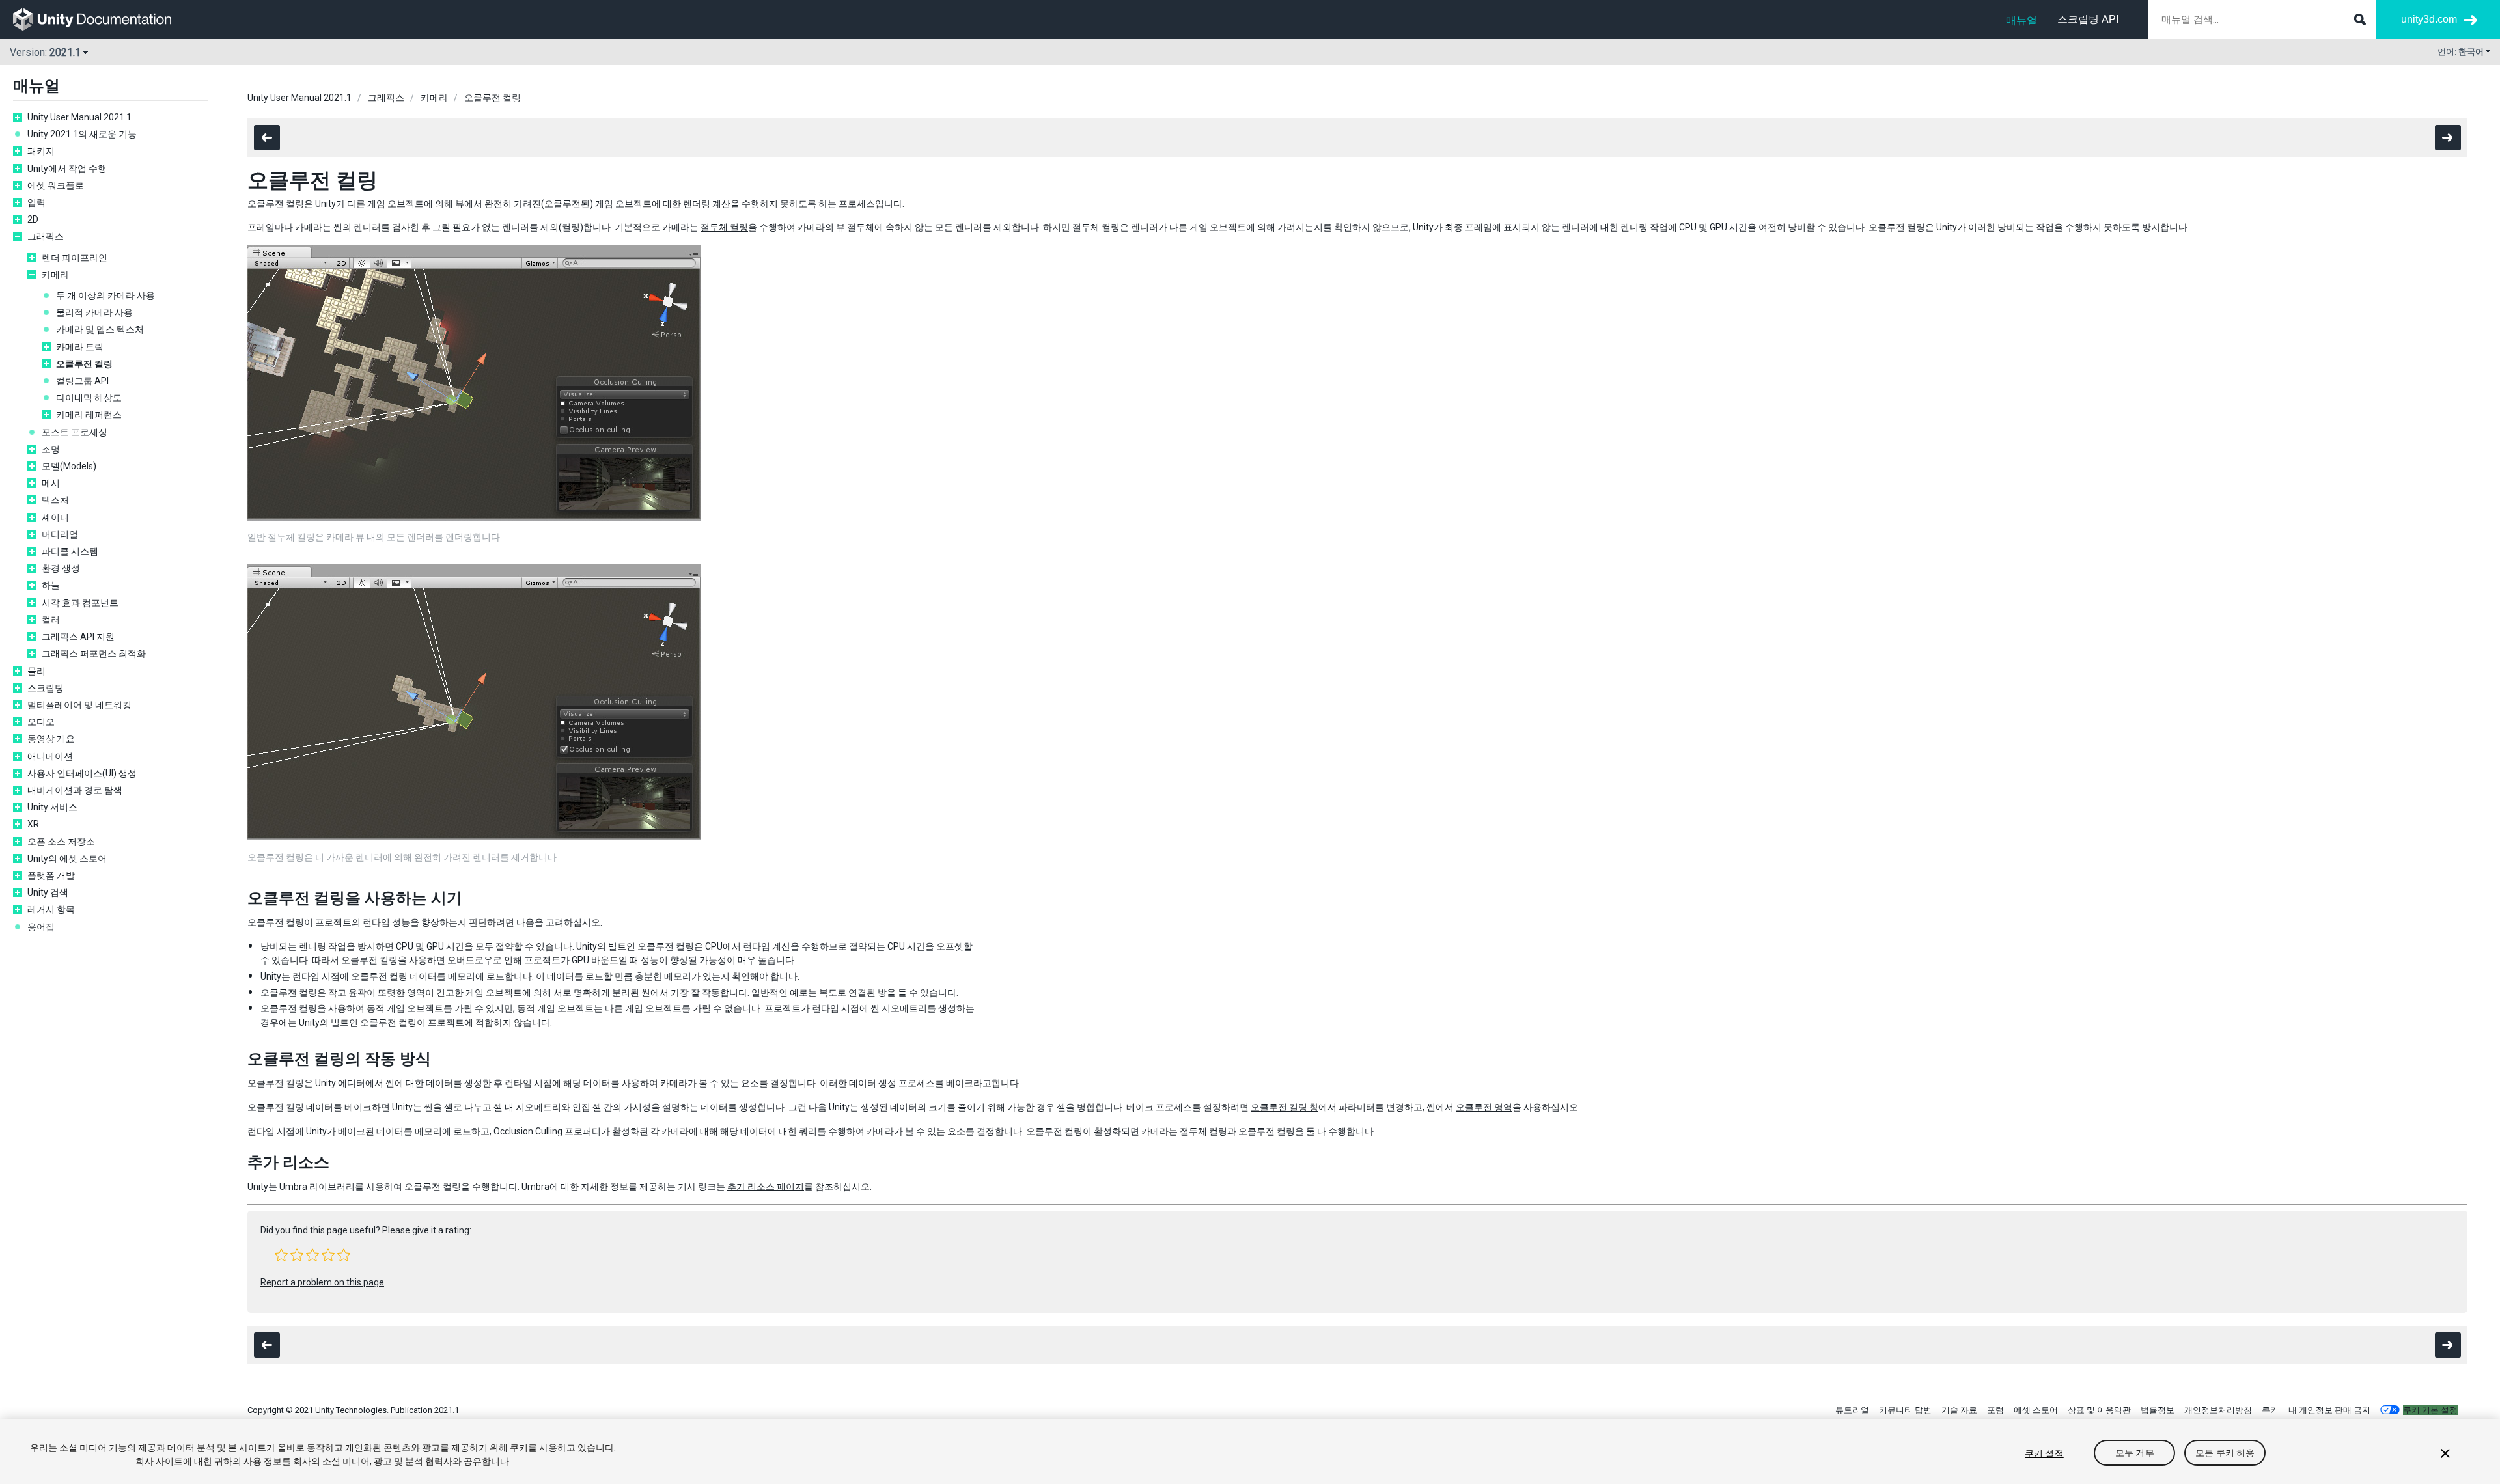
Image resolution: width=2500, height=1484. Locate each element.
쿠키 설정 (2044, 1453)
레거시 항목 (51, 909)
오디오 (41, 722)
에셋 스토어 (2036, 1410)
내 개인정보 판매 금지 (2329, 1410)
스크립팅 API (2088, 19)
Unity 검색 (48, 892)
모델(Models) (69, 466)
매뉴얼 (2021, 21)
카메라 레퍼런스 (89, 415)
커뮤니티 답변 (1905, 1410)
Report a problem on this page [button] (322, 1282)
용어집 (41, 927)
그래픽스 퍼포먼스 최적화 (94, 653)
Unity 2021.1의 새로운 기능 (82, 134)
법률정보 (2158, 1410)
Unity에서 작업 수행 (67, 169)
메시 (51, 483)
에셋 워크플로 (56, 185)
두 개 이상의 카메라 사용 (105, 295)
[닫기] (2445, 1453)
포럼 (1995, 1410)
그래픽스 (46, 236)
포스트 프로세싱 (75, 432)
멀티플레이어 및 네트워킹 (79, 705)
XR (33, 824)
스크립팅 (46, 688)
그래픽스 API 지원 (78, 637)
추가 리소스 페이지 (766, 1187)
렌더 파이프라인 (75, 258)
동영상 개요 (51, 739)
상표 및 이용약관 (2099, 1410)
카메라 (55, 275)
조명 (51, 449)
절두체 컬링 (724, 227)
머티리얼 (60, 534)
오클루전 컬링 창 (1285, 1107)
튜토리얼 (1852, 1410)
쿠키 (2270, 1410)
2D (33, 219)
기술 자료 (1959, 1410)
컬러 (51, 620)
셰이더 (55, 517)
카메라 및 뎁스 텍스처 (100, 329)
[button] (281, 1255)
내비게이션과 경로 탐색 (75, 790)
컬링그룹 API (82, 381)
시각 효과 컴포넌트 (80, 603)
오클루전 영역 (1484, 1107)
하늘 (51, 585)
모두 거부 (2135, 1453)
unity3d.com (2429, 19)
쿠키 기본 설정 (2430, 1410)
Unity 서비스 (52, 807)
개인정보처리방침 (2218, 1410)
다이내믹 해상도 (89, 398)
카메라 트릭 (80, 347)
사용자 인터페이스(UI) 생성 (82, 773)
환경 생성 (61, 568)
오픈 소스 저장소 (61, 842)
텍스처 (55, 500)
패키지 (41, 151)
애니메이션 (50, 756)
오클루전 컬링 (84, 364)
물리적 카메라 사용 (94, 312)
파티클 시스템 (70, 551)
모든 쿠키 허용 (2225, 1453)
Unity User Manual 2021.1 (79, 117)
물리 (36, 671)
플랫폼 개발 (51, 875)
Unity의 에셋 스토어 (67, 859)
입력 (36, 202)
